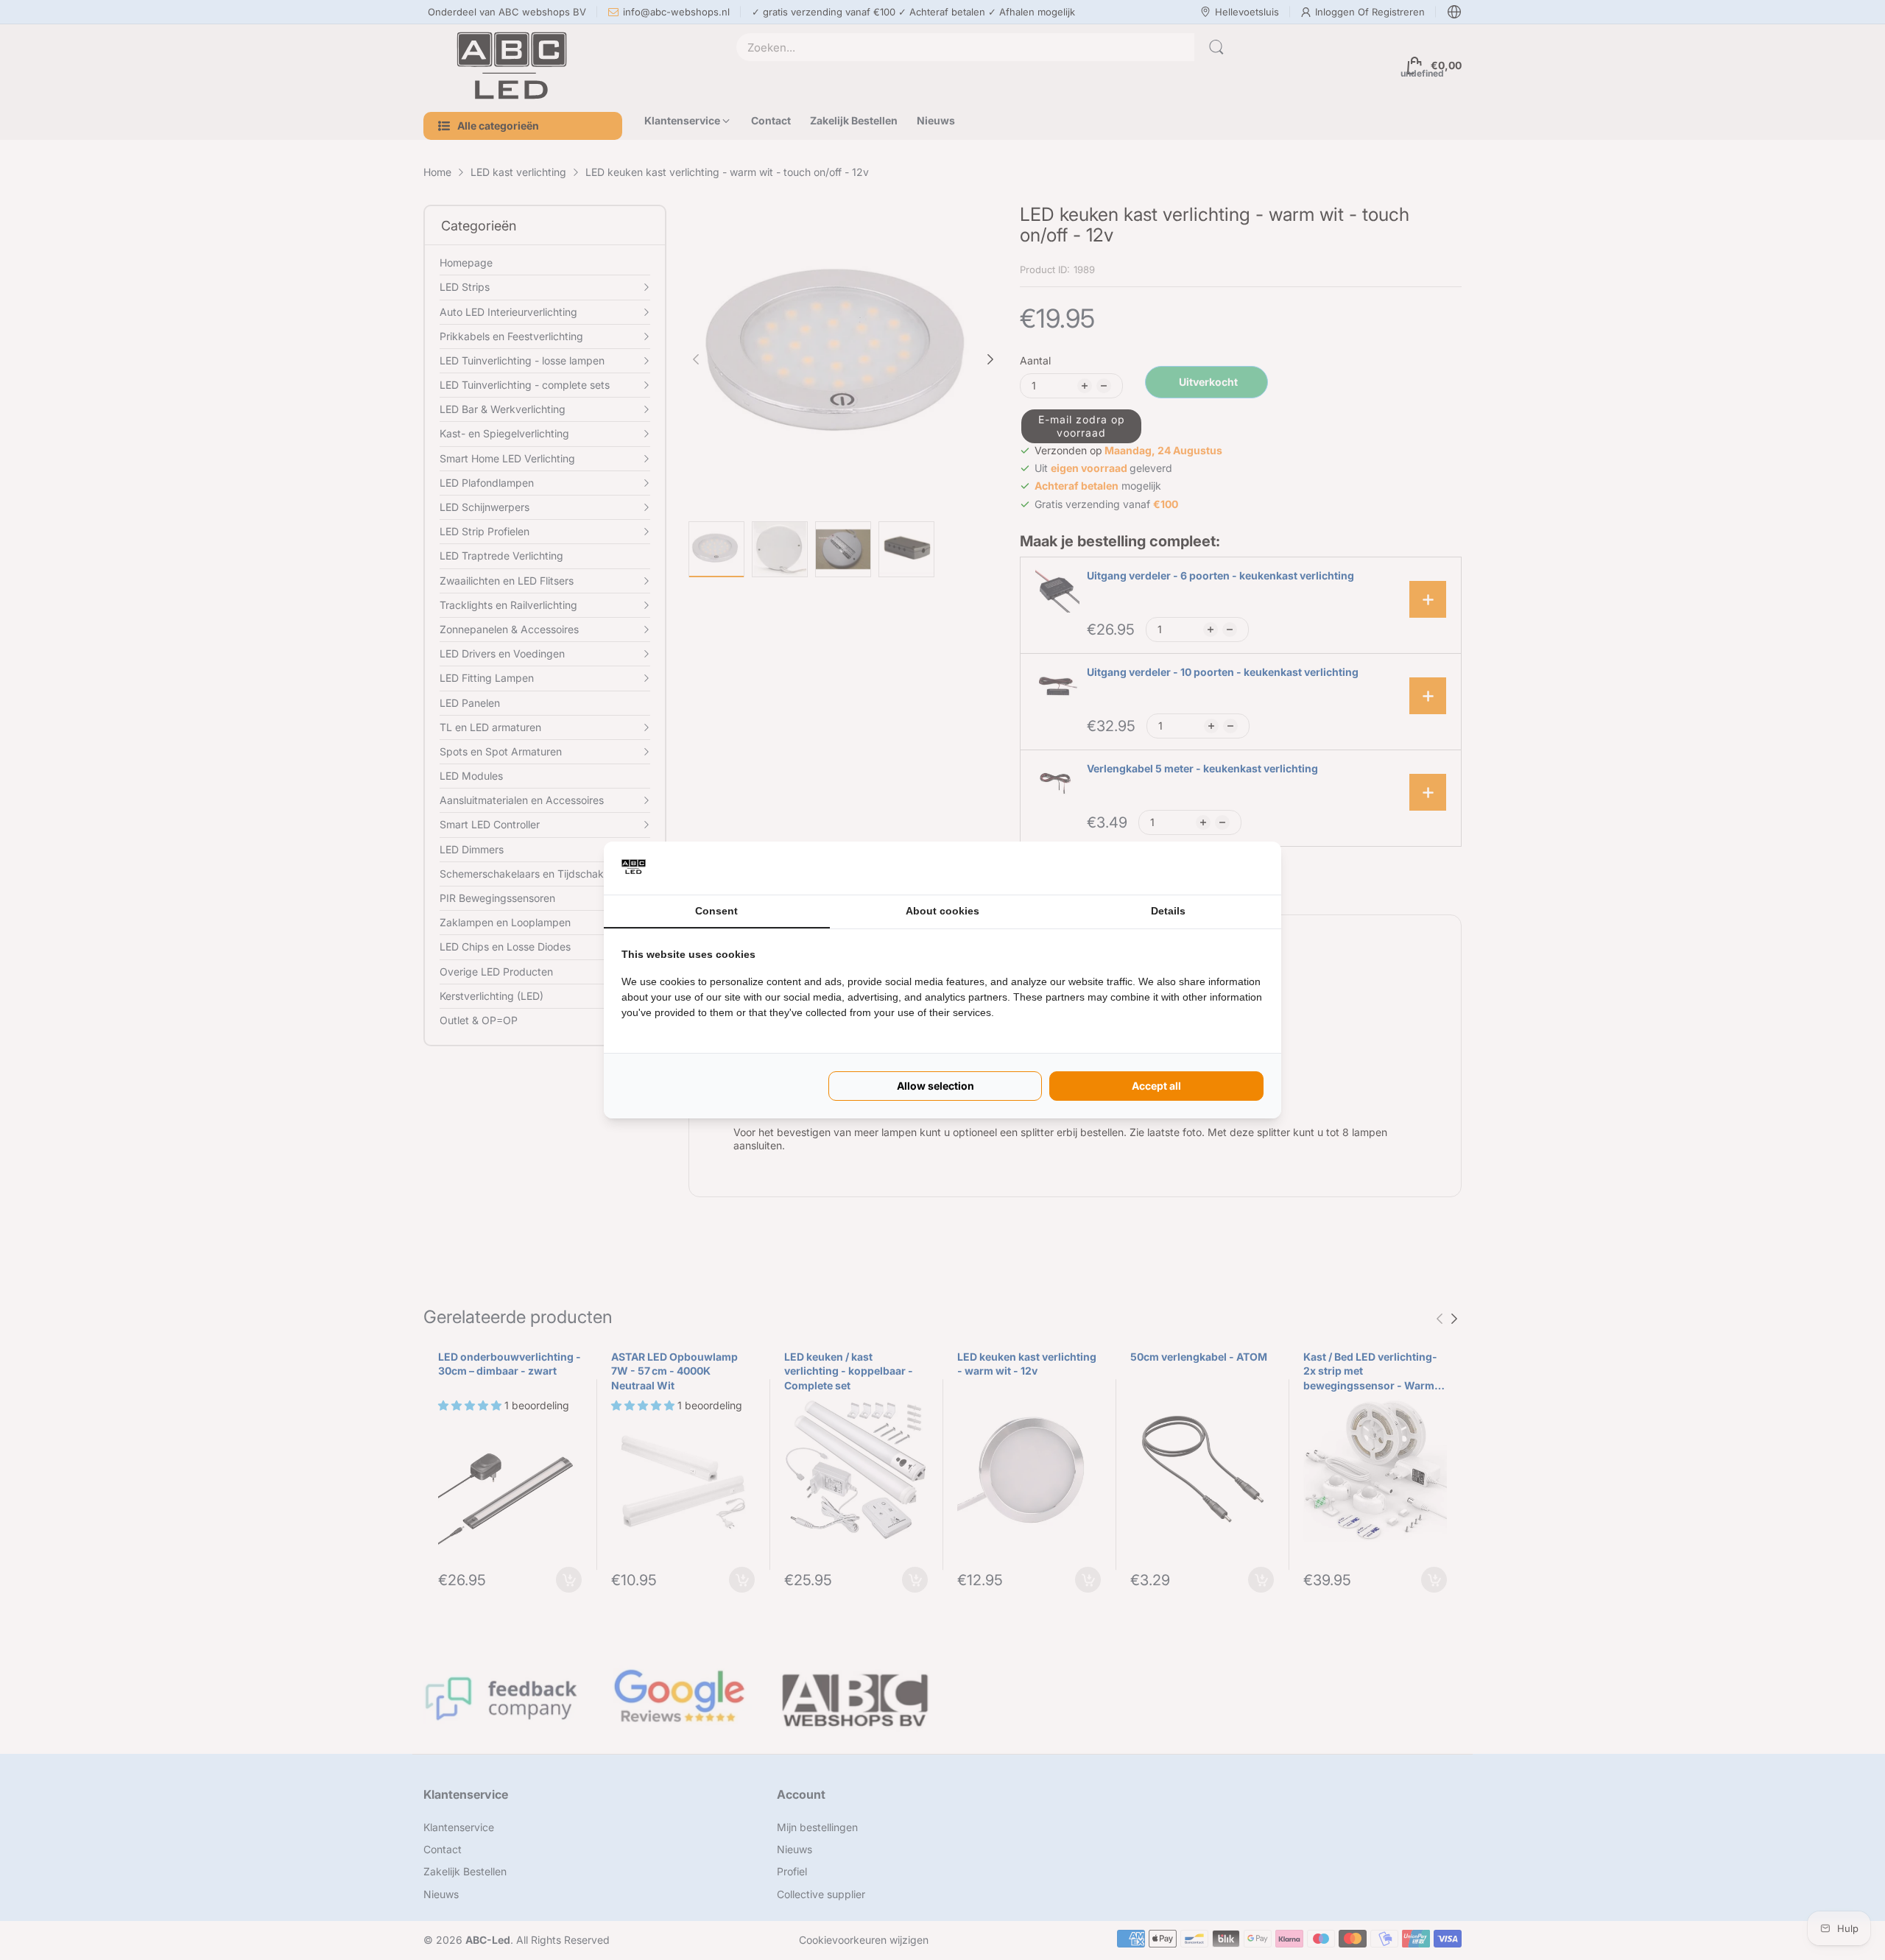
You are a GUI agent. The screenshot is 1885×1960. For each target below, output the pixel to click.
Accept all (1156, 1086)
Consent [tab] (716, 911)
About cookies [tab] (942, 911)
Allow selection (936, 1086)
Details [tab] (1168, 911)
